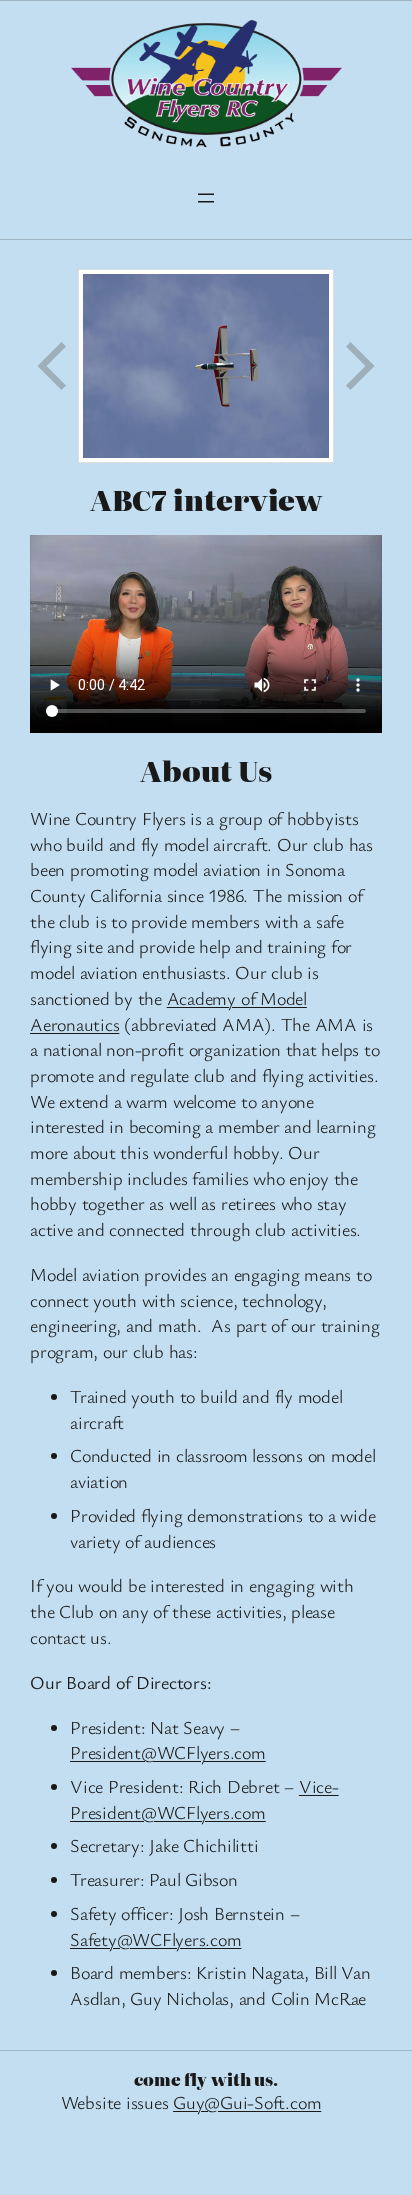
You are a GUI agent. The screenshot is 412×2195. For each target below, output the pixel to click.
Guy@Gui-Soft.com (247, 2102)
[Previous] (54, 366)
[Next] (358, 366)
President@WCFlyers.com (168, 1752)
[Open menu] (206, 198)
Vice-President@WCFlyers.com (204, 1799)
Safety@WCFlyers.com (155, 1939)
